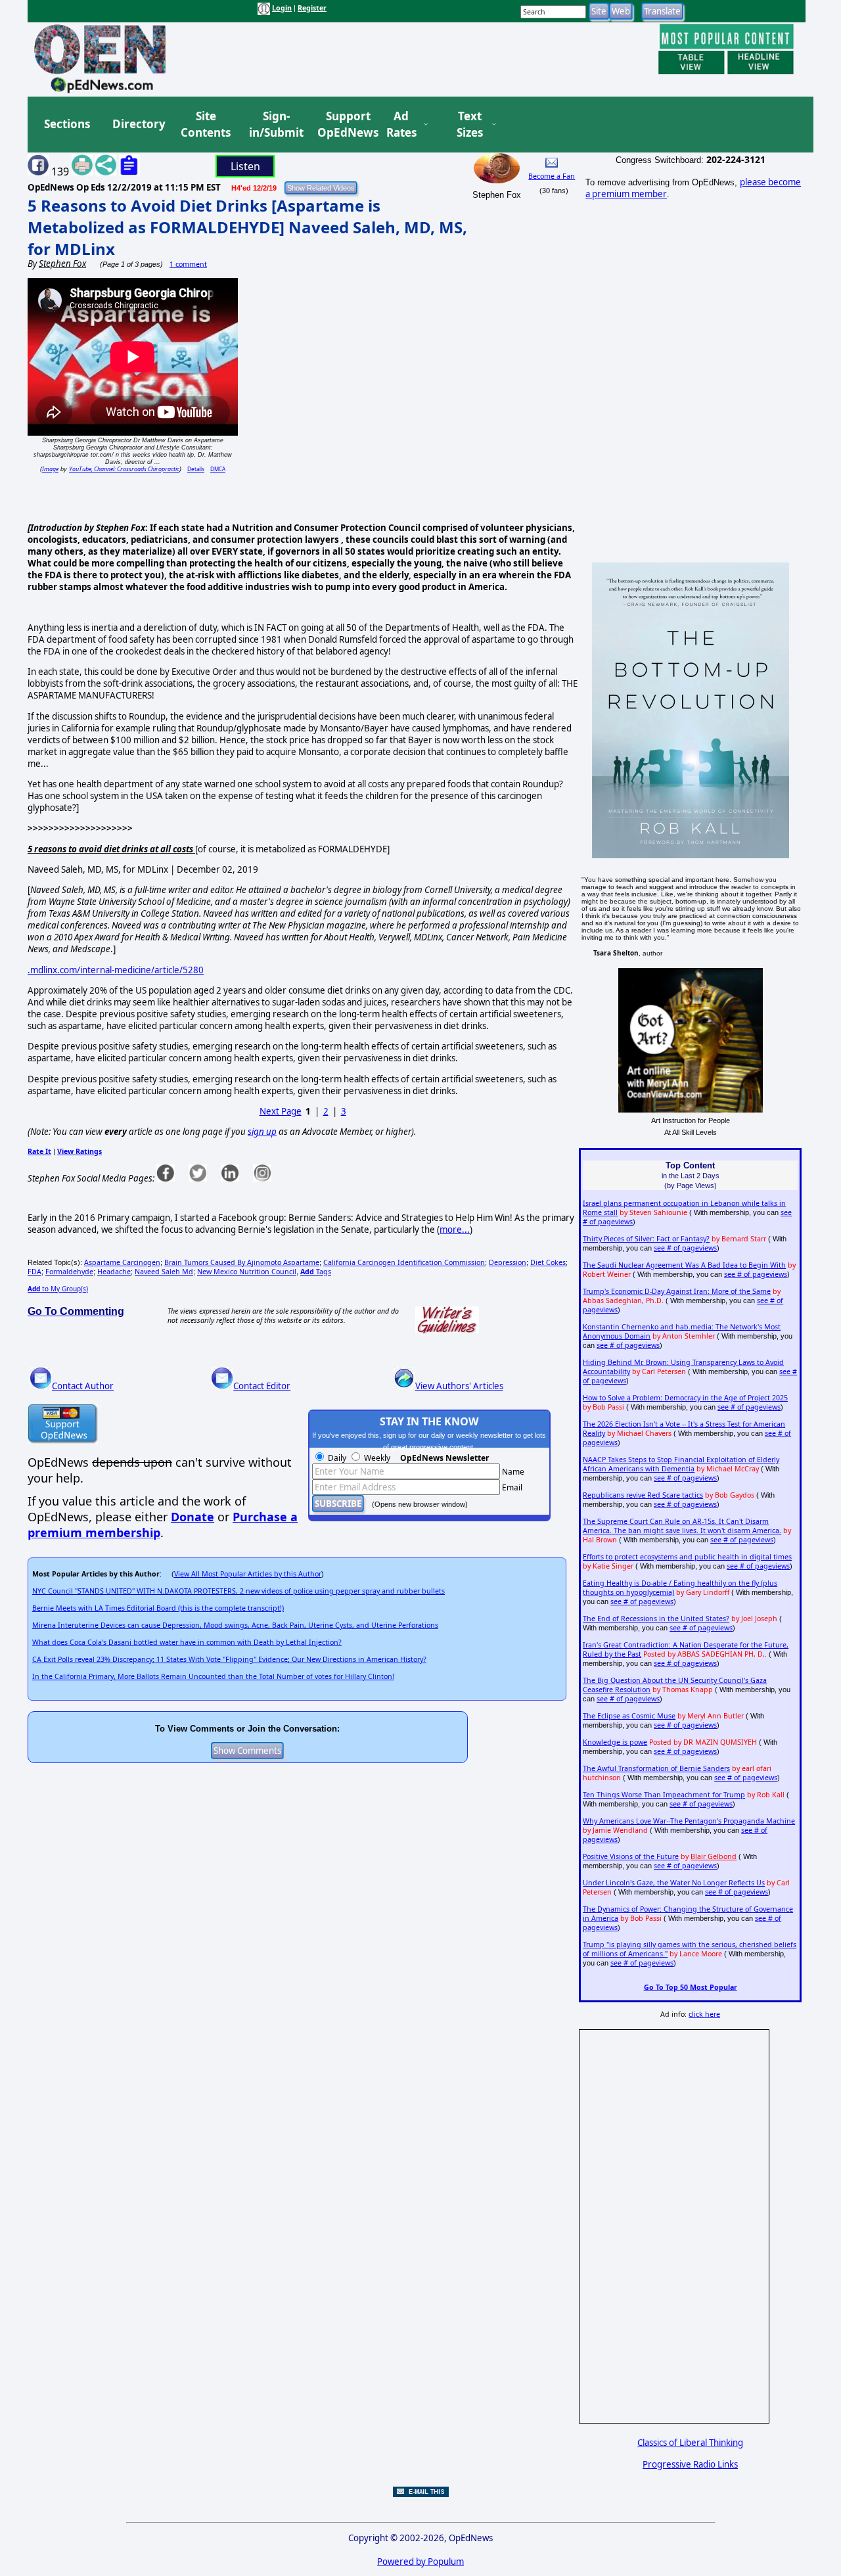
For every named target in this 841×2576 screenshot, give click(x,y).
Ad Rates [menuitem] (401, 125)
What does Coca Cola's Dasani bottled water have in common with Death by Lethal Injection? (187, 1642)
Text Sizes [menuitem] (470, 125)
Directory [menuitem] (138, 124)
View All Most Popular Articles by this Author (248, 1574)
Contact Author (83, 1386)
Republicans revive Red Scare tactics (643, 1495)
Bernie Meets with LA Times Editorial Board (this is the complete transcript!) (158, 1608)
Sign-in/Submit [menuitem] (275, 125)
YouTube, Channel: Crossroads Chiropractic (124, 469)
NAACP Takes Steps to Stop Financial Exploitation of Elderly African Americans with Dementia (681, 1464)
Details (196, 469)
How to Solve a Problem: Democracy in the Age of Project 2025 (685, 1398)
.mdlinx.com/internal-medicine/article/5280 (116, 970)
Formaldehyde (69, 1272)
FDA (34, 1272)
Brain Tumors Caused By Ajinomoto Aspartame (242, 1262)
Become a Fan (552, 176)
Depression (508, 1262)
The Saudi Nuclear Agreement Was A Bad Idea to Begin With (684, 1265)
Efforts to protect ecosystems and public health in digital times (687, 1557)
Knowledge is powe (615, 1742)
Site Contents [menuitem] (206, 125)
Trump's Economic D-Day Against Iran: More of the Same (677, 1291)
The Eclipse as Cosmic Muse (629, 1716)
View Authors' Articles (459, 1386)
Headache (114, 1272)
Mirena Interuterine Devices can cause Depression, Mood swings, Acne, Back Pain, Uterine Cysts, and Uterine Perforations (235, 1625)
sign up (262, 1132)
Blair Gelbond (714, 1856)
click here (704, 2014)
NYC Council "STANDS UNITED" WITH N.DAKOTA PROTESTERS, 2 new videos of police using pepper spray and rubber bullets (239, 1591)
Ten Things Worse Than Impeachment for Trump (664, 1795)
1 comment (188, 264)
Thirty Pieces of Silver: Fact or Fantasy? (646, 1239)
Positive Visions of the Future (631, 1856)
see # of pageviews (685, 1248)
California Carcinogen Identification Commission (404, 1262)
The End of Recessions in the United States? (656, 1619)
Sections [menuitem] (67, 124)
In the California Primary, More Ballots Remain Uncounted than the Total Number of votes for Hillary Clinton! (213, 1676)
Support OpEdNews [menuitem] (343, 125)
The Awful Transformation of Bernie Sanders (656, 1768)
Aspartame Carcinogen (122, 1262)
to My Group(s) (58, 1289)
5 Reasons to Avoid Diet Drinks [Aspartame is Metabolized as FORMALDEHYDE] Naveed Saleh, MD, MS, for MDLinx (247, 227)
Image (50, 469)
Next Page (281, 1111)
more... (455, 1230)
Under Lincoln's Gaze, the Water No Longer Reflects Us (674, 1883)
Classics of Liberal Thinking (690, 2443)
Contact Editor (262, 1386)
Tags (316, 1272)
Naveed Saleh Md (164, 1272)
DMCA (218, 469)
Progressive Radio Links (690, 2464)
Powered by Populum (420, 2562)
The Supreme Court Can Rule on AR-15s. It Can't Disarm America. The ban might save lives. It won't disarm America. (682, 1526)
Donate (193, 1517)
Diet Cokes (548, 1262)
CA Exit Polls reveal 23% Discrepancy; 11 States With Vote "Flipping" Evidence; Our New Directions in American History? (229, 1659)
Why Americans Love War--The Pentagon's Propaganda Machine (689, 1821)
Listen (245, 166)
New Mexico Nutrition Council (247, 1272)
